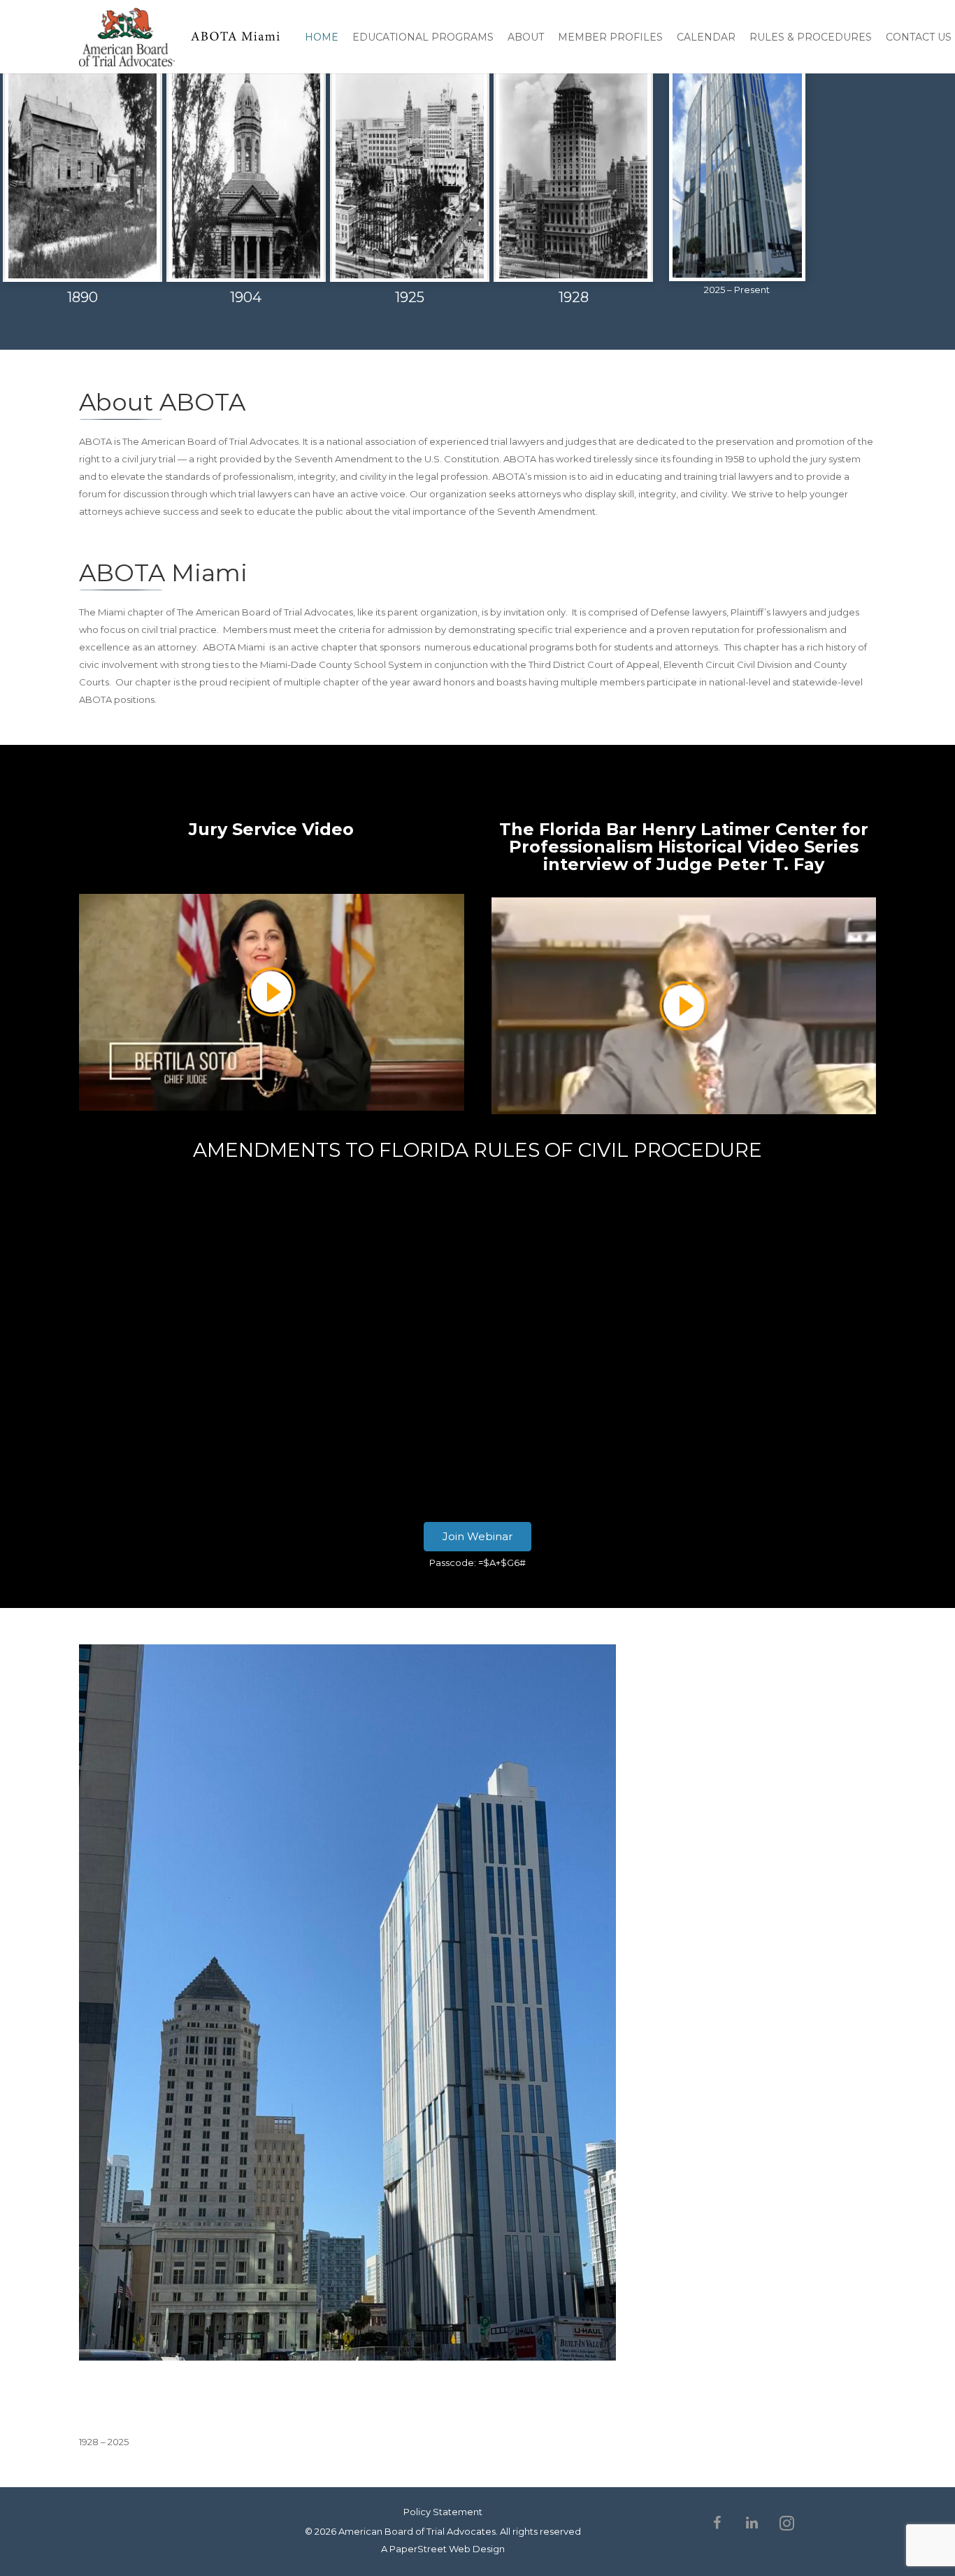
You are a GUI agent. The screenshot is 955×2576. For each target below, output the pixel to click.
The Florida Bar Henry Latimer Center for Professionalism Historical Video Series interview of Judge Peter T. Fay (684, 847)
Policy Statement (443, 2512)
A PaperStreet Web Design (443, 2549)
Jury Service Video (271, 829)
